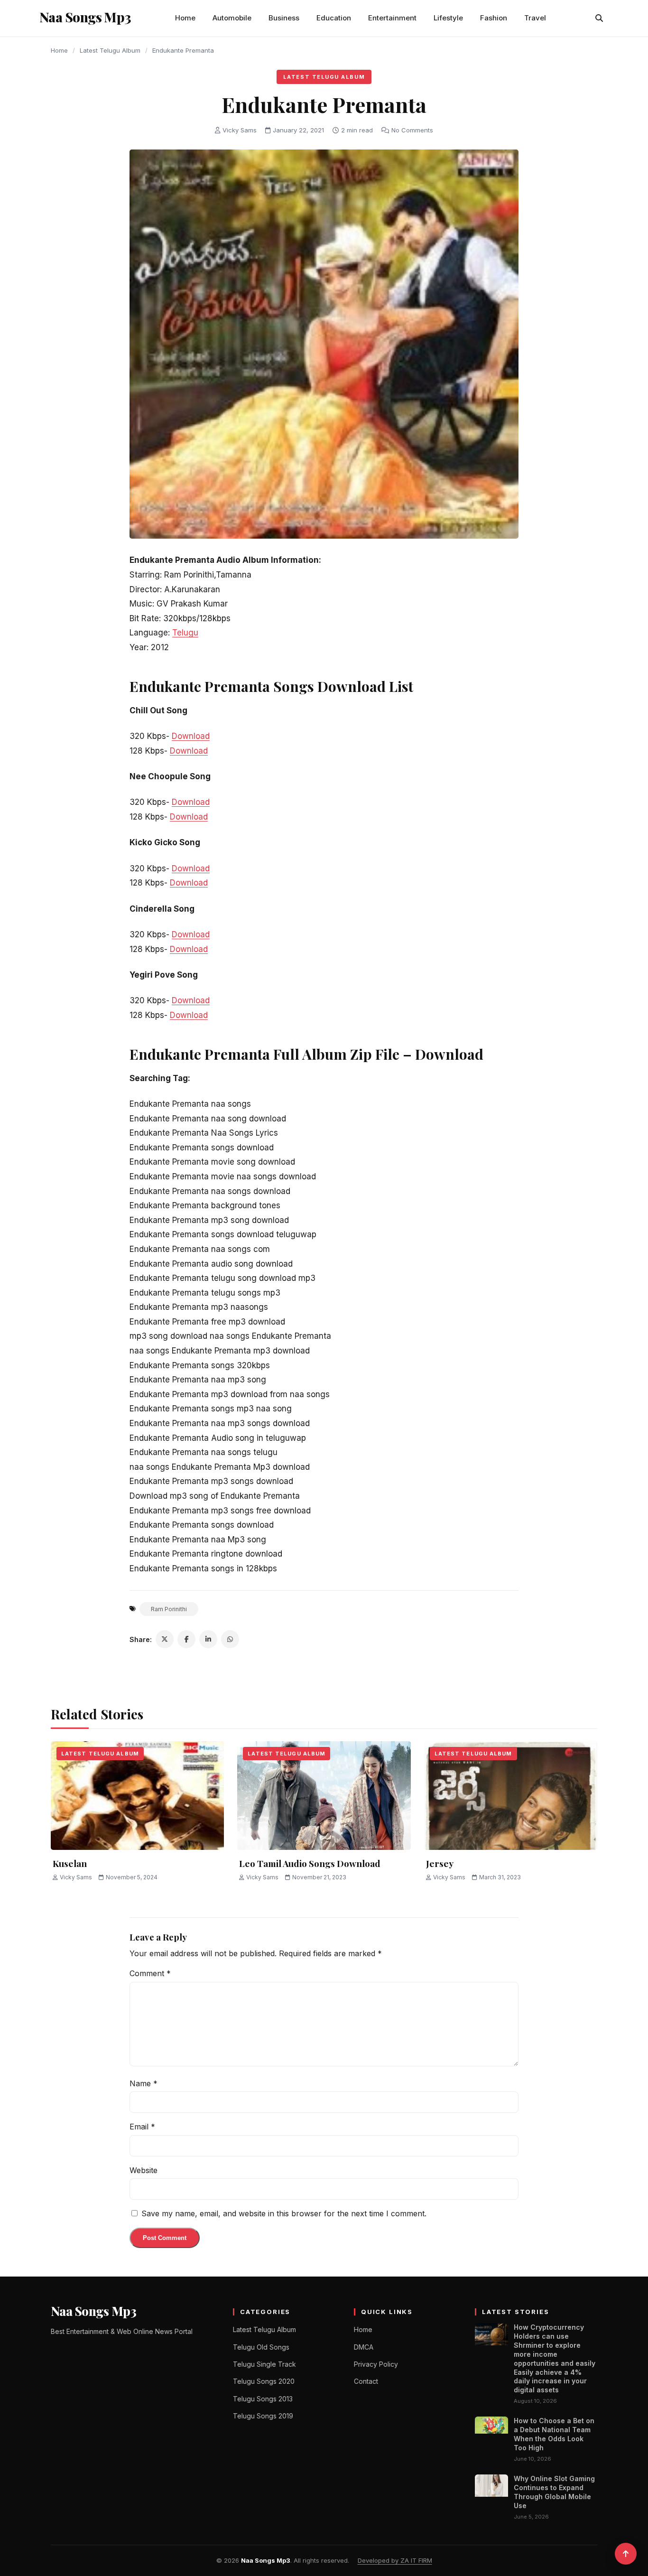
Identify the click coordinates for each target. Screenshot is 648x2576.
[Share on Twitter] (165, 1639)
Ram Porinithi (169, 1609)
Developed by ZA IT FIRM (395, 2560)
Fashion (494, 18)
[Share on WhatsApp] (230, 1639)
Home (185, 18)
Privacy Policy (376, 2364)
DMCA (364, 2347)
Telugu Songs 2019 (263, 2416)
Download (191, 736)
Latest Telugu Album (110, 50)
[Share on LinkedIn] (208, 1639)
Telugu (185, 633)
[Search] (599, 18)
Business (284, 18)
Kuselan (70, 1863)
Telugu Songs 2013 (263, 2399)
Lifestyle (448, 18)
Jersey (440, 1863)
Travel (535, 18)
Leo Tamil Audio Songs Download (310, 1863)
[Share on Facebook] (186, 1639)
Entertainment (392, 18)
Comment (150, 1973)
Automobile (232, 18)
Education (334, 18)
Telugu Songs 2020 (264, 2381)
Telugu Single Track (264, 2364)
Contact (366, 2381)
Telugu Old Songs (261, 2347)
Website (143, 2170)
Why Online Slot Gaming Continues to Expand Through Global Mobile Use (554, 2492)
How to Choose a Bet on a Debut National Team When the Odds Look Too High (554, 2434)
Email (142, 2127)
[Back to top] (626, 2554)
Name (143, 2083)
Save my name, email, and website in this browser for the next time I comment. (284, 2213)
